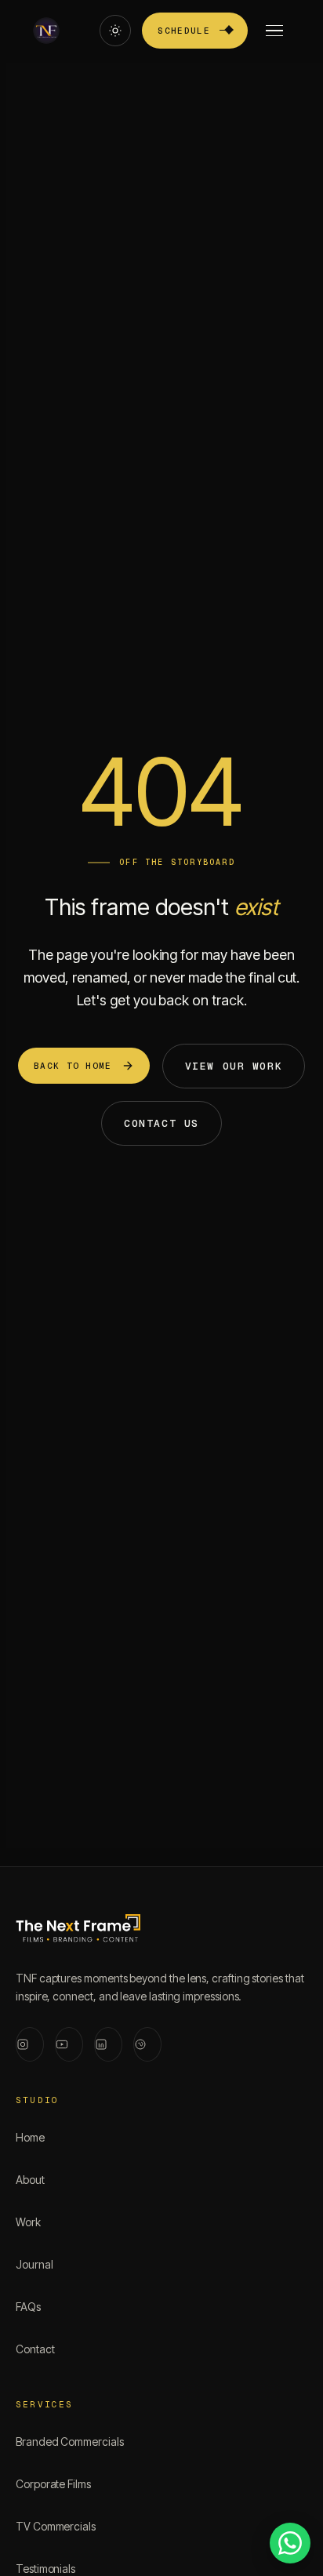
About (30, 2180)
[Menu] (274, 31)
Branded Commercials (70, 2442)
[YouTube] (69, 2044)
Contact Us (161, 1123)
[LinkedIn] (108, 2044)
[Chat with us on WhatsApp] (290, 2543)
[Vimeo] (147, 2044)
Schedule (184, 31)
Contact (35, 2349)
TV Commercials (56, 2526)
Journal (34, 2264)
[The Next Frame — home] (78, 1931)
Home (30, 2137)
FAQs (28, 2307)
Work (28, 2222)
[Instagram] (30, 2044)
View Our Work (234, 1066)
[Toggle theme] (115, 31)
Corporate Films (53, 2484)
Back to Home (73, 1066)
